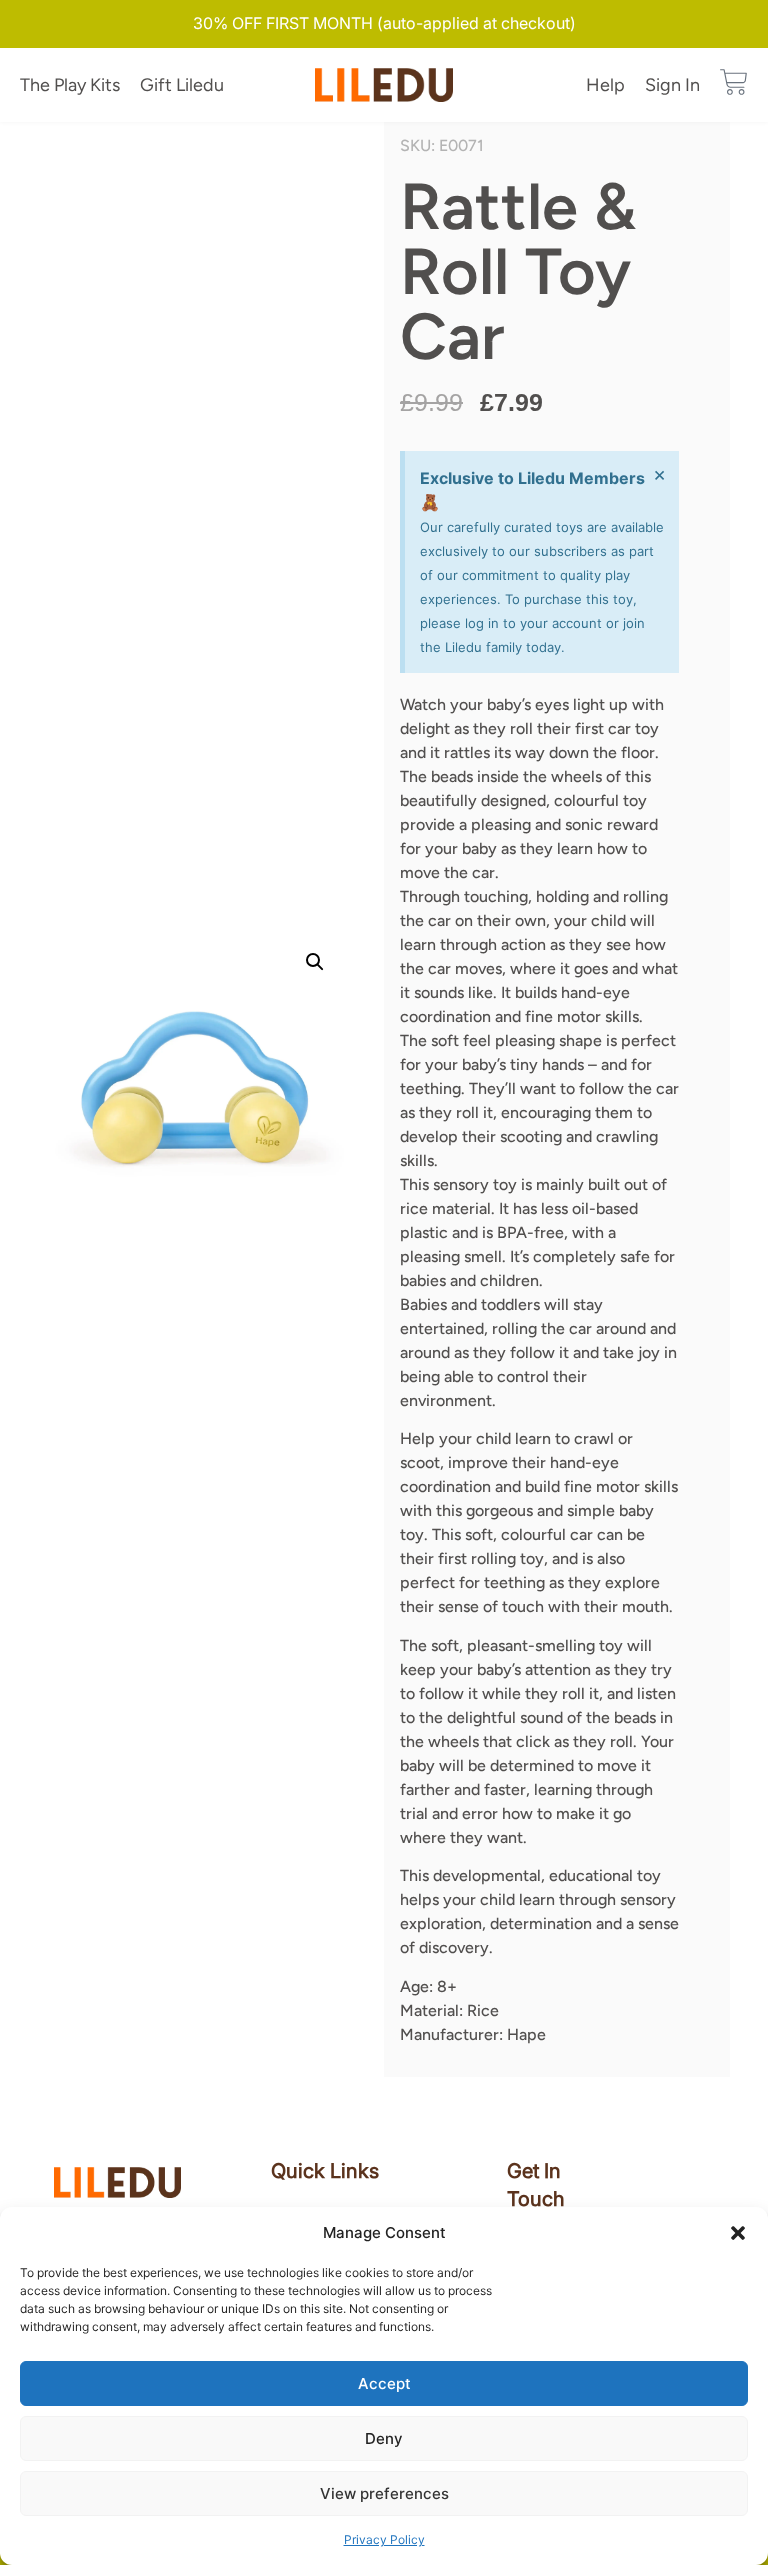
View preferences (384, 2493)
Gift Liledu (182, 85)
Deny (384, 2438)
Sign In (672, 85)
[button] (738, 2233)
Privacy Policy (384, 2539)
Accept (384, 2383)
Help (605, 85)
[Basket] (734, 82)
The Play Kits (70, 85)
